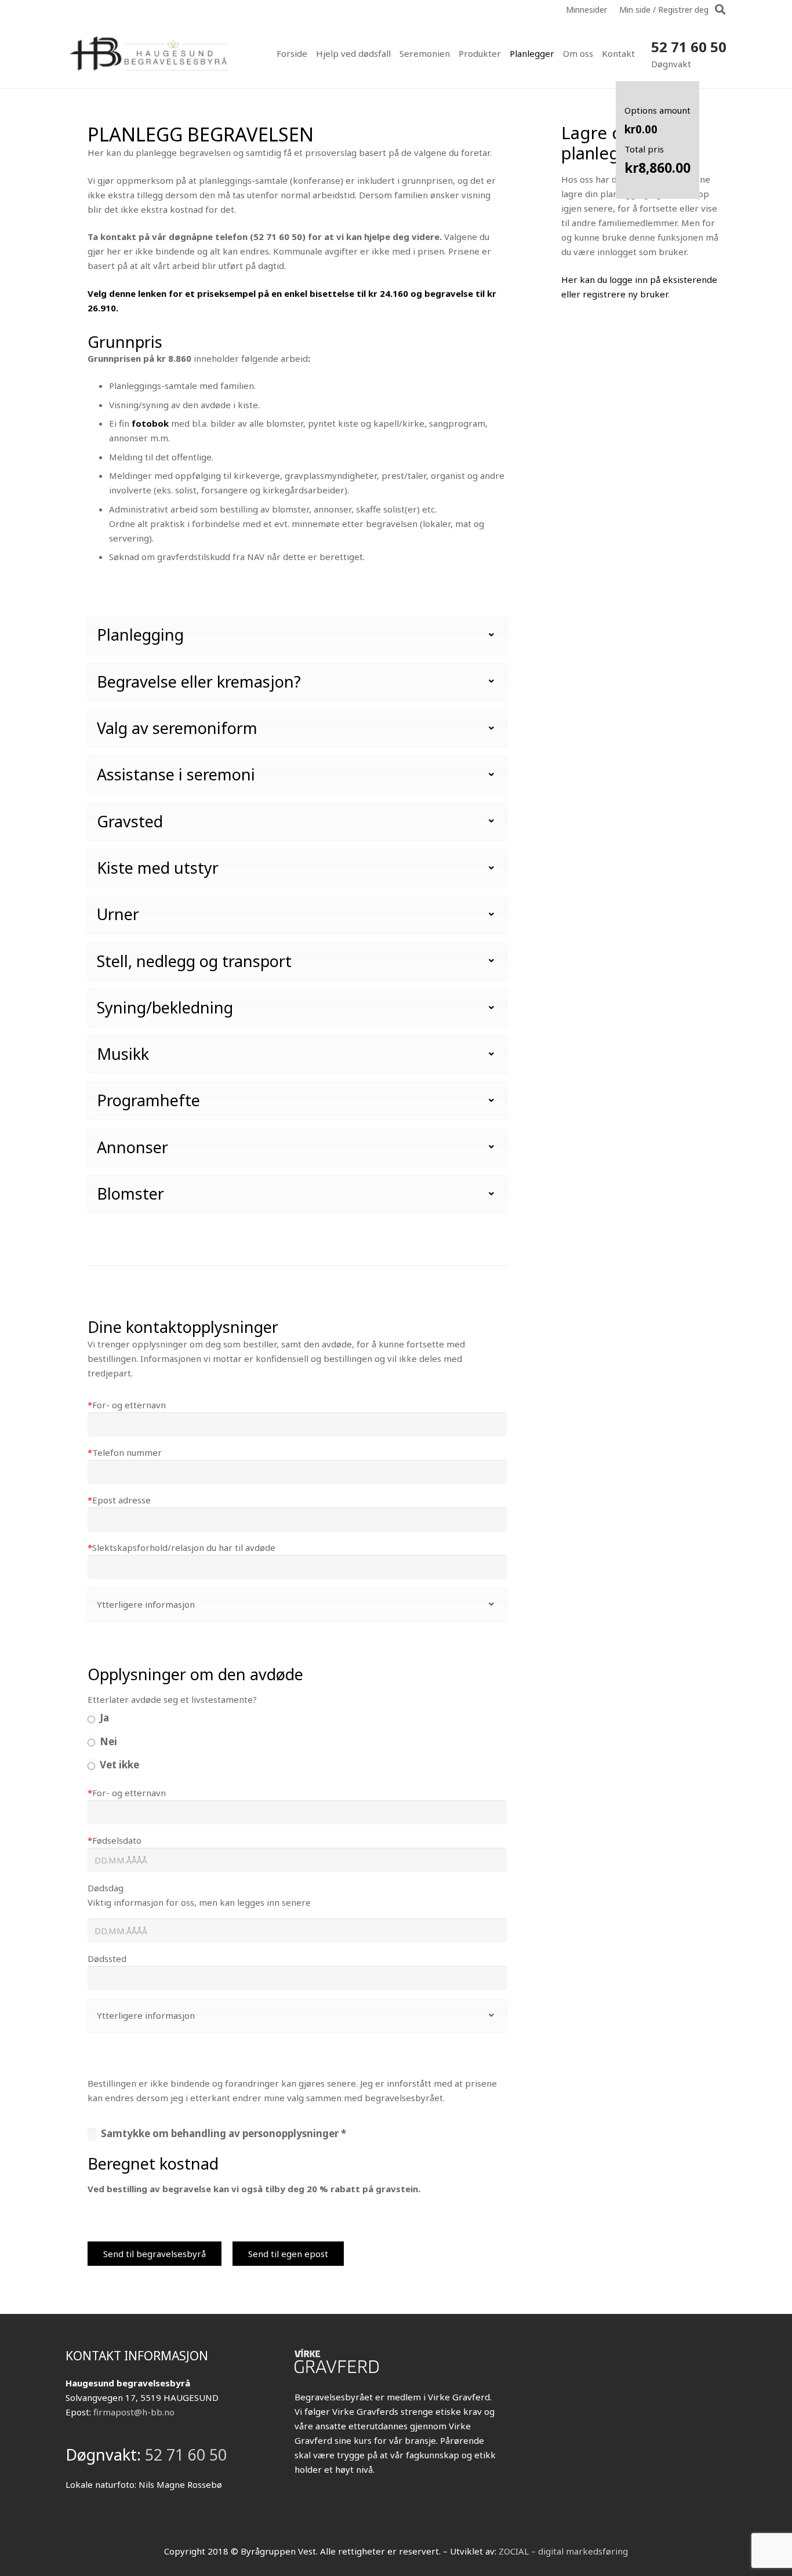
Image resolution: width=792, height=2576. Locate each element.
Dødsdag (106, 1888)
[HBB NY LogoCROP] (150, 53)
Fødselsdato (115, 1840)
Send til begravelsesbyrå (155, 2254)
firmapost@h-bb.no (134, 2412)
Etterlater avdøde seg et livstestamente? (172, 1699)
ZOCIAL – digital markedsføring (563, 2551)
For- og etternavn (127, 1405)
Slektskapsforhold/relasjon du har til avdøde (181, 1547)
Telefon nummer (125, 1452)
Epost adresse (119, 1500)
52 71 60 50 (689, 47)
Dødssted (107, 1959)
